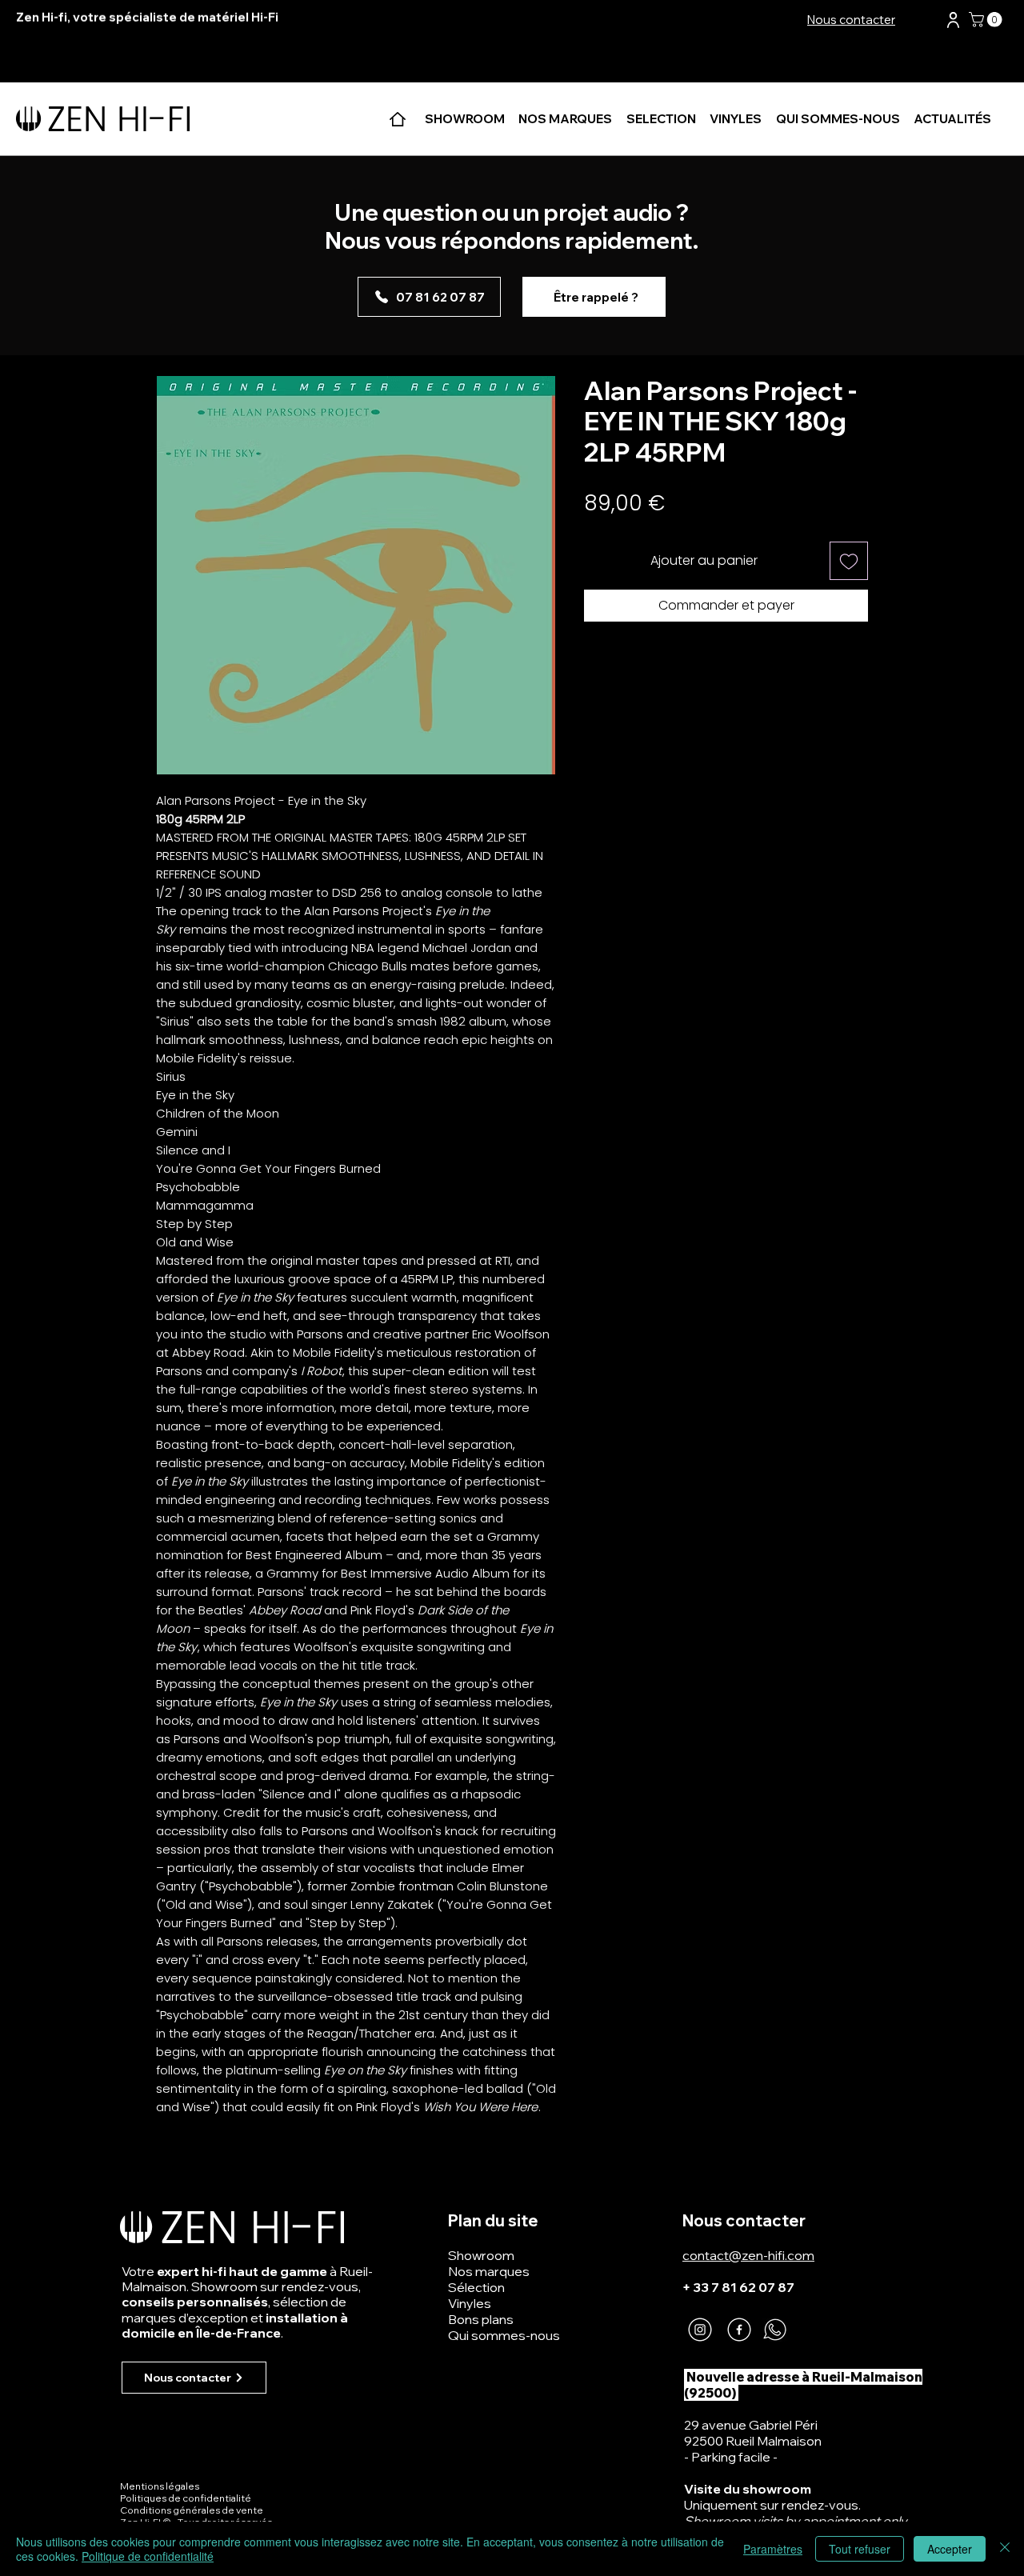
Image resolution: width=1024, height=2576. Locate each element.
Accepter (950, 2549)
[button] (953, 20)
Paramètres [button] (773, 2549)
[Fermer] (1005, 2549)
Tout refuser (860, 2549)
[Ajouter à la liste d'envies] (849, 561)
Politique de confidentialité (148, 2556)
